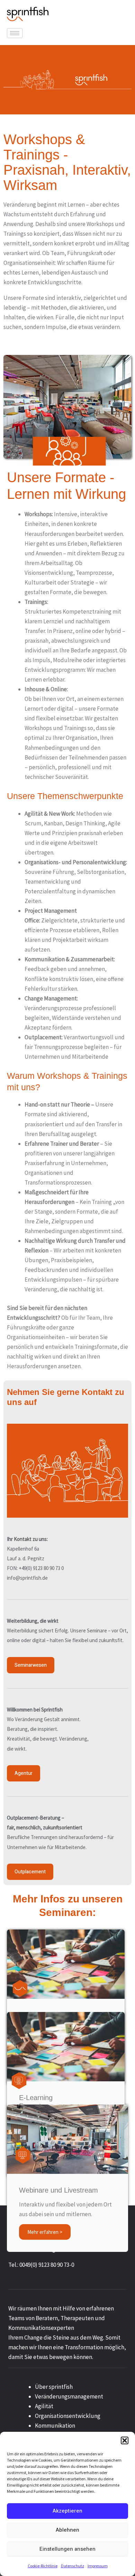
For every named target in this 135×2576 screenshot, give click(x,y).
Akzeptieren (67, 2511)
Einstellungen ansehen (67, 2549)
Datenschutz (73, 2566)
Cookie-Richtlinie (43, 2566)
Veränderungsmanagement (69, 2396)
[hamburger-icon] (15, 33)
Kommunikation (55, 2426)
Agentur (24, 1773)
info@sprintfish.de (27, 1578)
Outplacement (30, 1872)
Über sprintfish (54, 2387)
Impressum (98, 2566)
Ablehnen (67, 2530)
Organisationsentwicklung (68, 2416)
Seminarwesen (31, 1665)
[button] (125, 2440)
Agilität (44, 2406)
